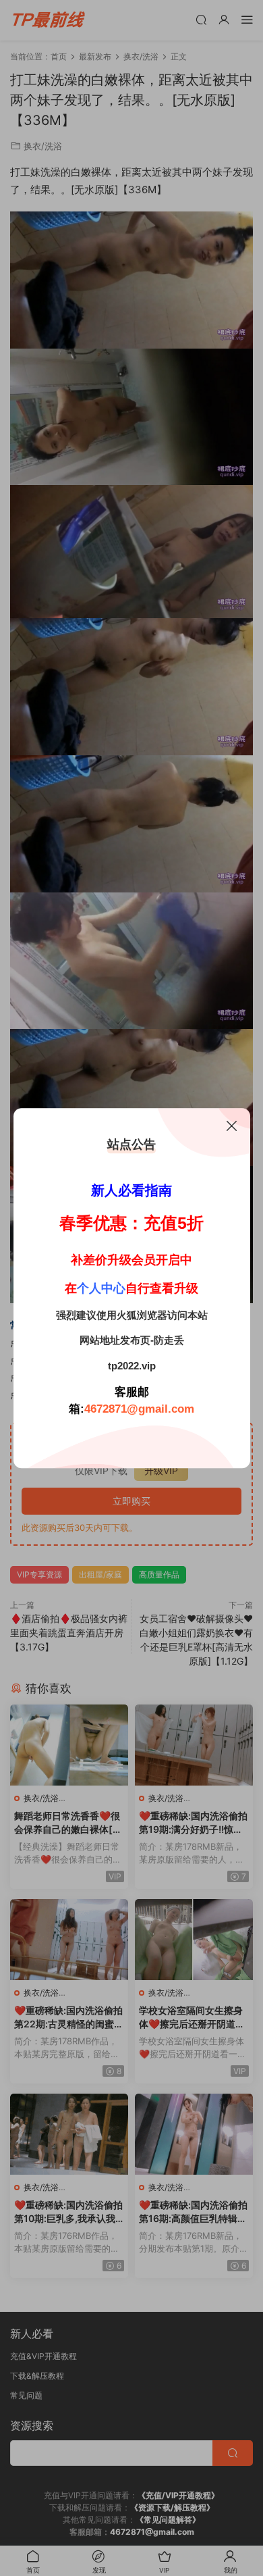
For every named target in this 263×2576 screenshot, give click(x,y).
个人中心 (101, 1288)
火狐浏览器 (142, 1315)
